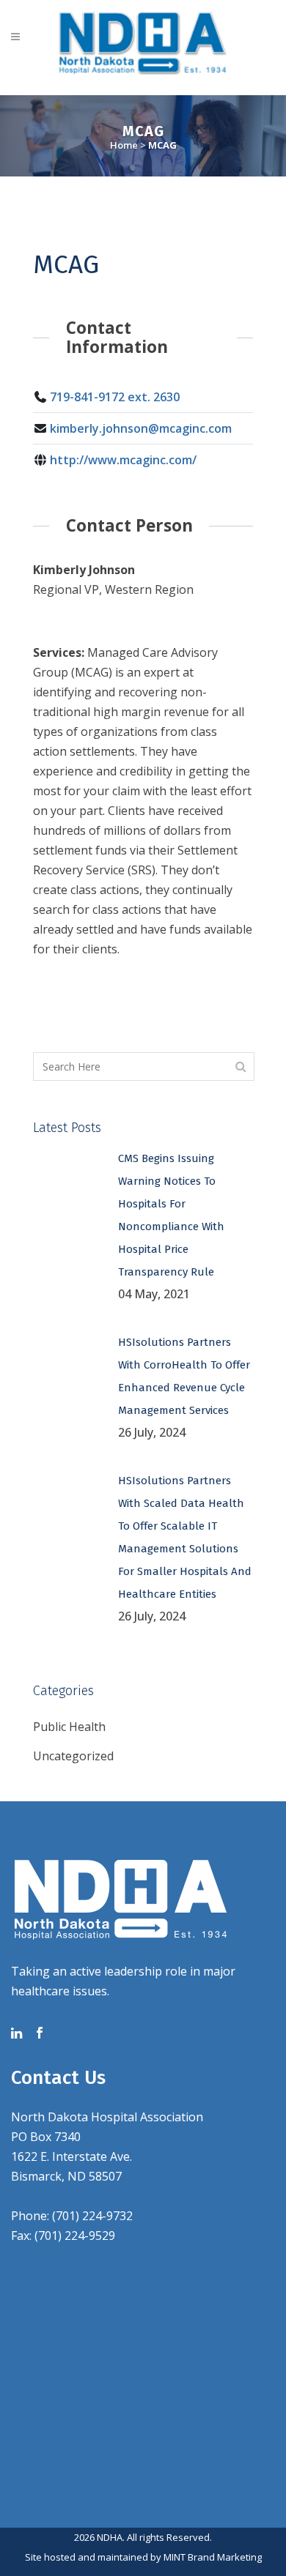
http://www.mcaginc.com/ (123, 460)
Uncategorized (73, 1756)
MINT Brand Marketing (213, 2557)
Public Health (69, 1727)
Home (124, 145)
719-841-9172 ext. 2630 (115, 397)
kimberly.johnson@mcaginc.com (141, 428)
